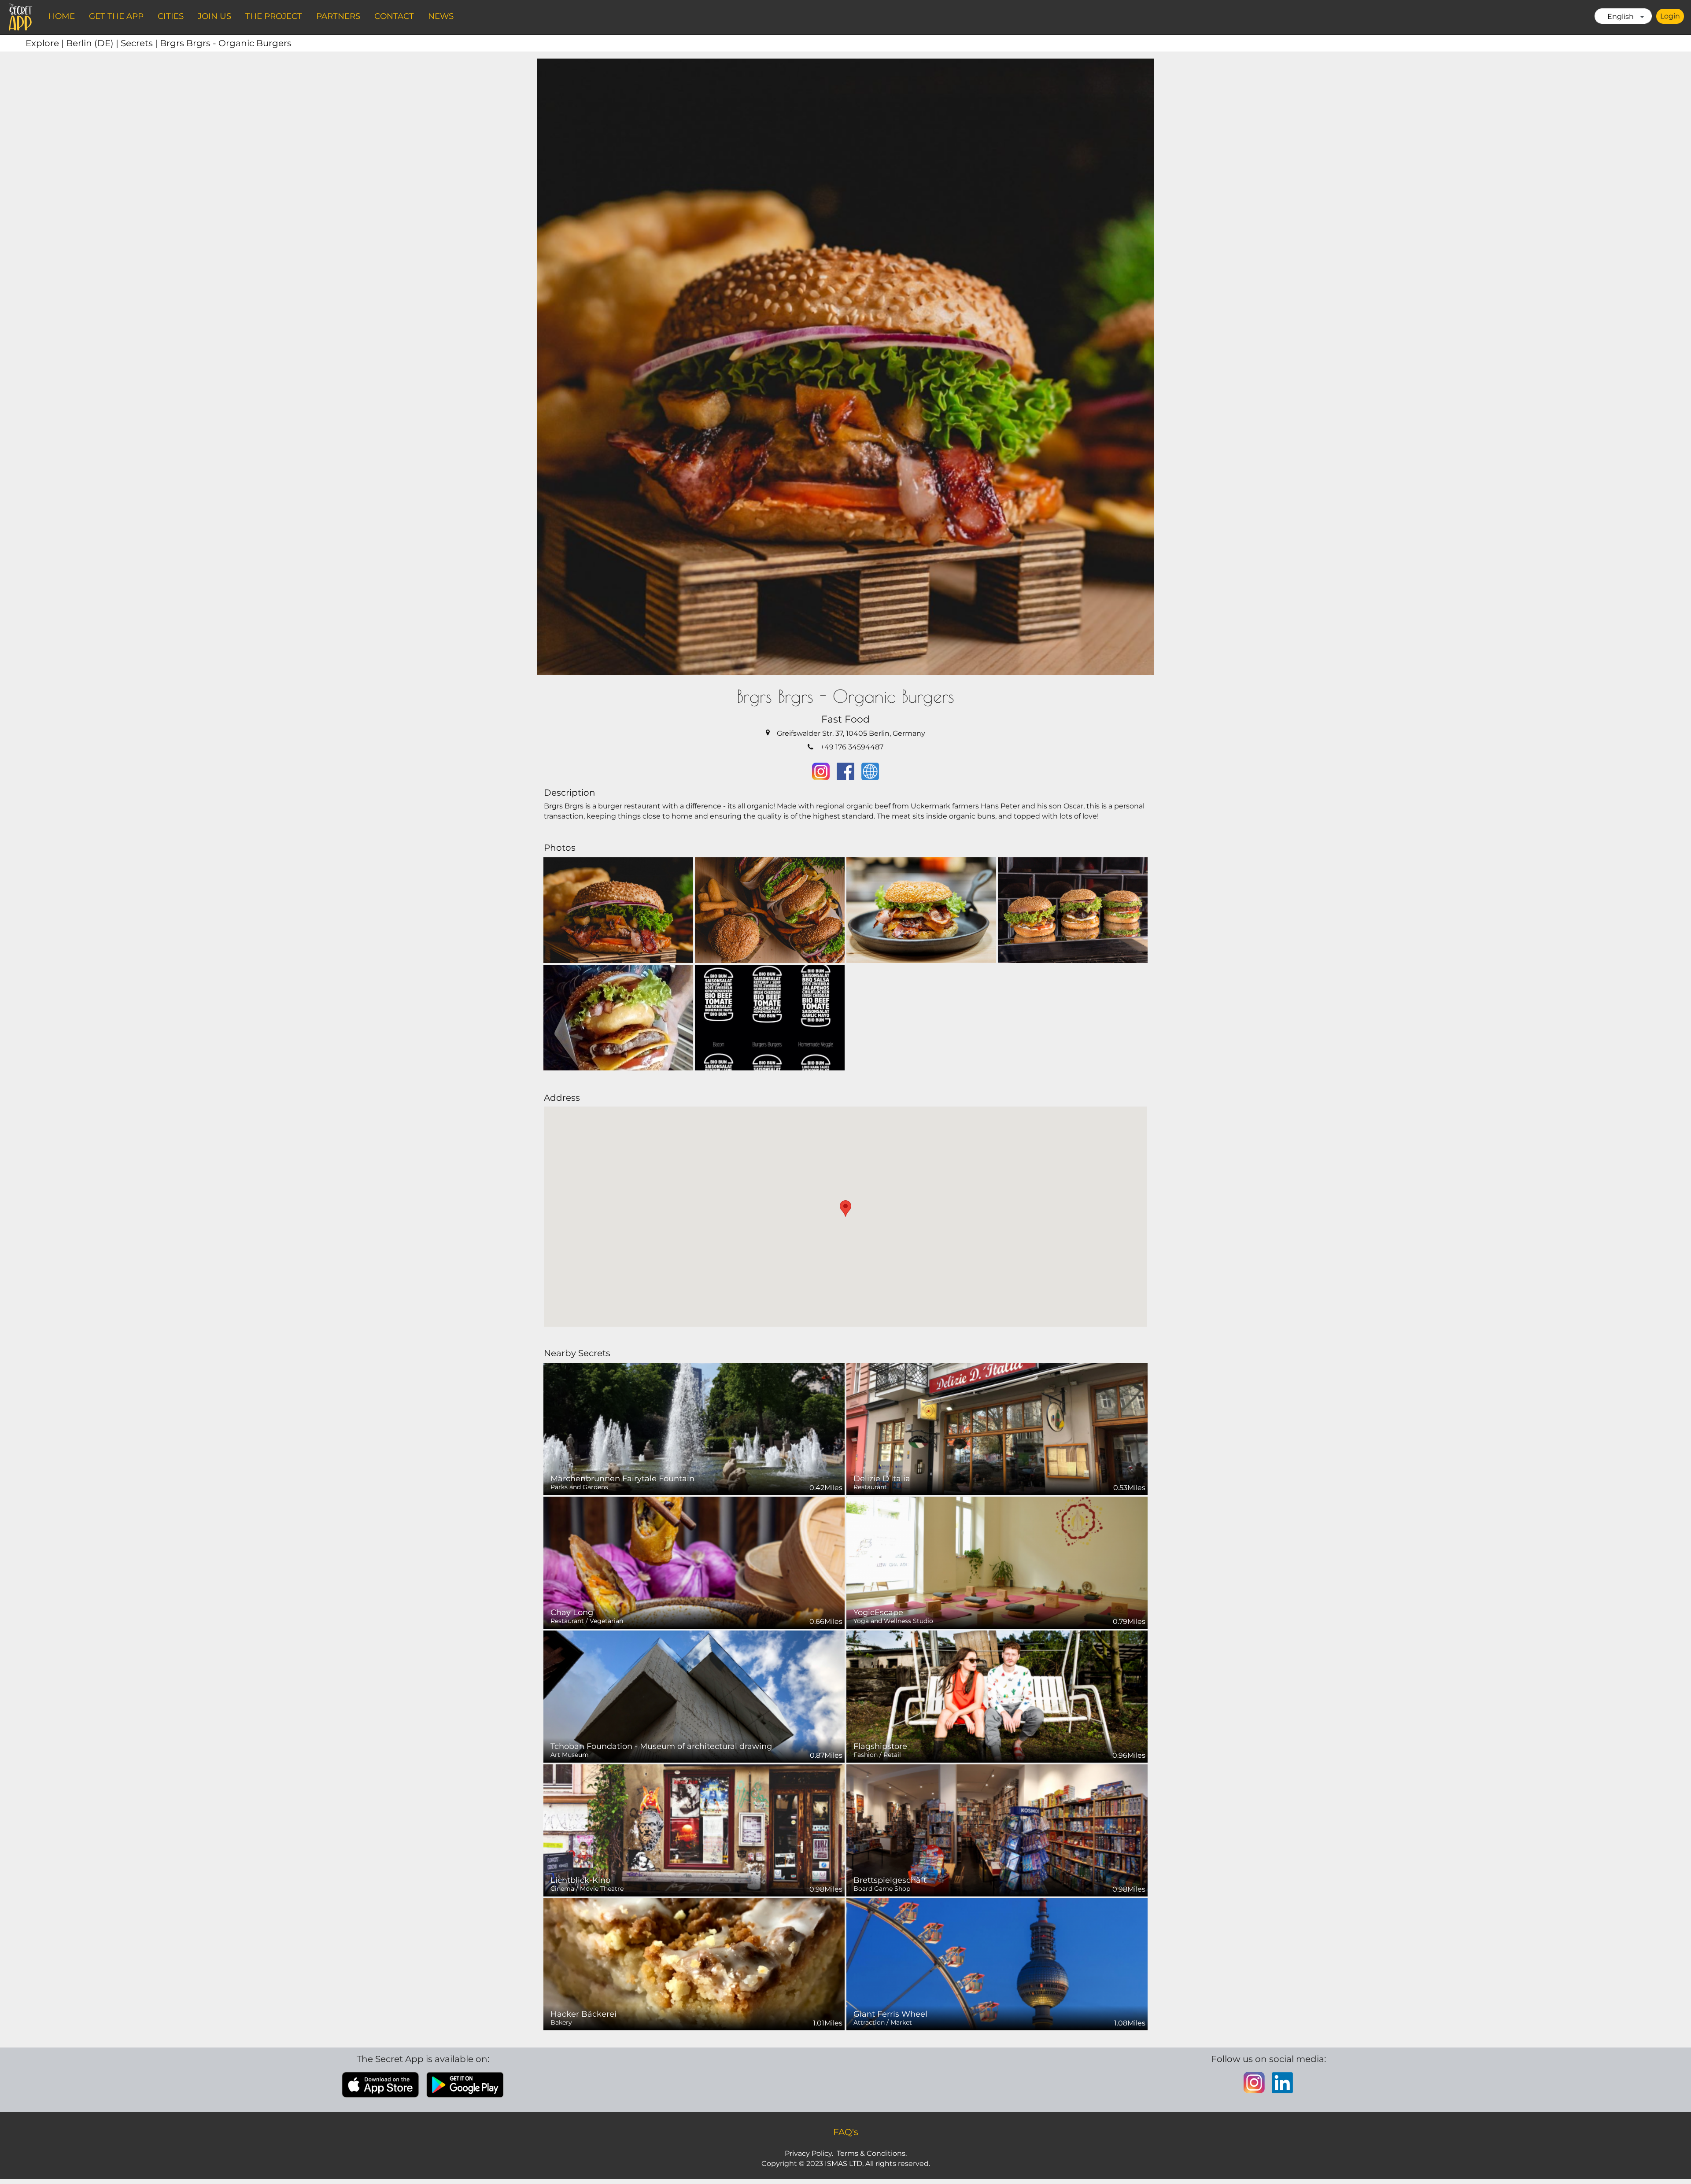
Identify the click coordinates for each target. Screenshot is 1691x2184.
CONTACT (394, 16)
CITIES (171, 16)
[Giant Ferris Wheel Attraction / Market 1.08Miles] (997, 1964)
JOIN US (214, 16)
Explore (46, 43)
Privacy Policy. (809, 2153)
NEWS (441, 16)
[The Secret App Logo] (21, 17)
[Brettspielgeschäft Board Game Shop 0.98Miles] (997, 1830)
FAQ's (846, 2132)
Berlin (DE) (93, 43)
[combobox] (1623, 16)
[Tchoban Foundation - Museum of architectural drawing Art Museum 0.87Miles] (694, 1696)
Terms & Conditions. (872, 2153)
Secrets (140, 43)
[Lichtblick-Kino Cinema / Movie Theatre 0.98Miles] (694, 1830)
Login (1670, 16)
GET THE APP (116, 16)
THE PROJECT (274, 16)
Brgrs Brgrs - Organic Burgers (226, 43)
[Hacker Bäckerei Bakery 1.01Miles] (694, 1964)
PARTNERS (338, 16)
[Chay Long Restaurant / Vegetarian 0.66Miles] (694, 1562)
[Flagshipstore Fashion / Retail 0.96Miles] (997, 1696)
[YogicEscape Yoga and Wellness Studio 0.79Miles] (997, 1562)
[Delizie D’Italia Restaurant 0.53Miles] (997, 1428)
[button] (845, 1208)
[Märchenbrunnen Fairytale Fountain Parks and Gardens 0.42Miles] (694, 1428)
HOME (62, 16)
